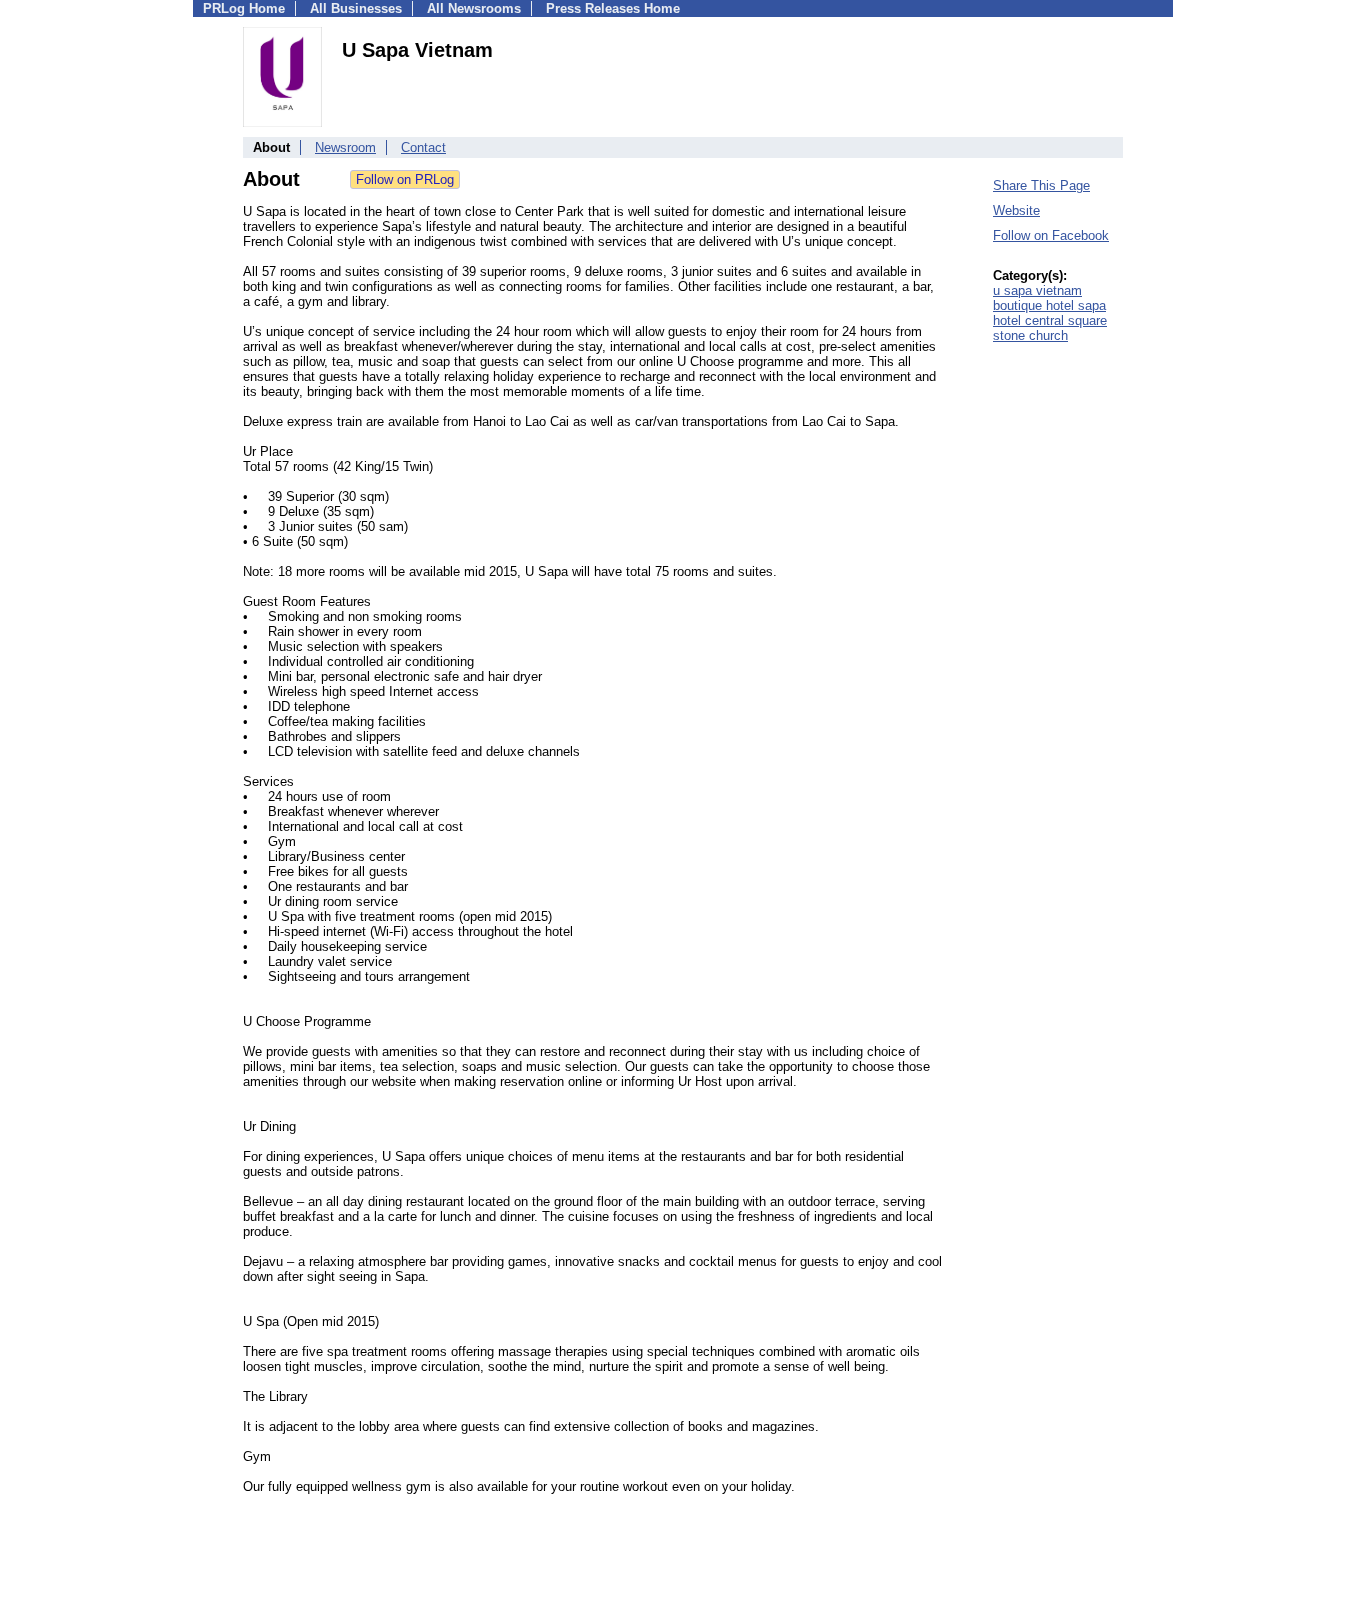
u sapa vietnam (1037, 290)
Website (1016, 210)
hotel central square (1050, 320)
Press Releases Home (613, 8)
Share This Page (1041, 185)
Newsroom (345, 147)
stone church (1030, 335)
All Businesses (356, 8)
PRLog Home (244, 8)
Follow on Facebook (1051, 235)
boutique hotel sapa (1049, 305)
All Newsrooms (474, 8)
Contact (423, 147)
